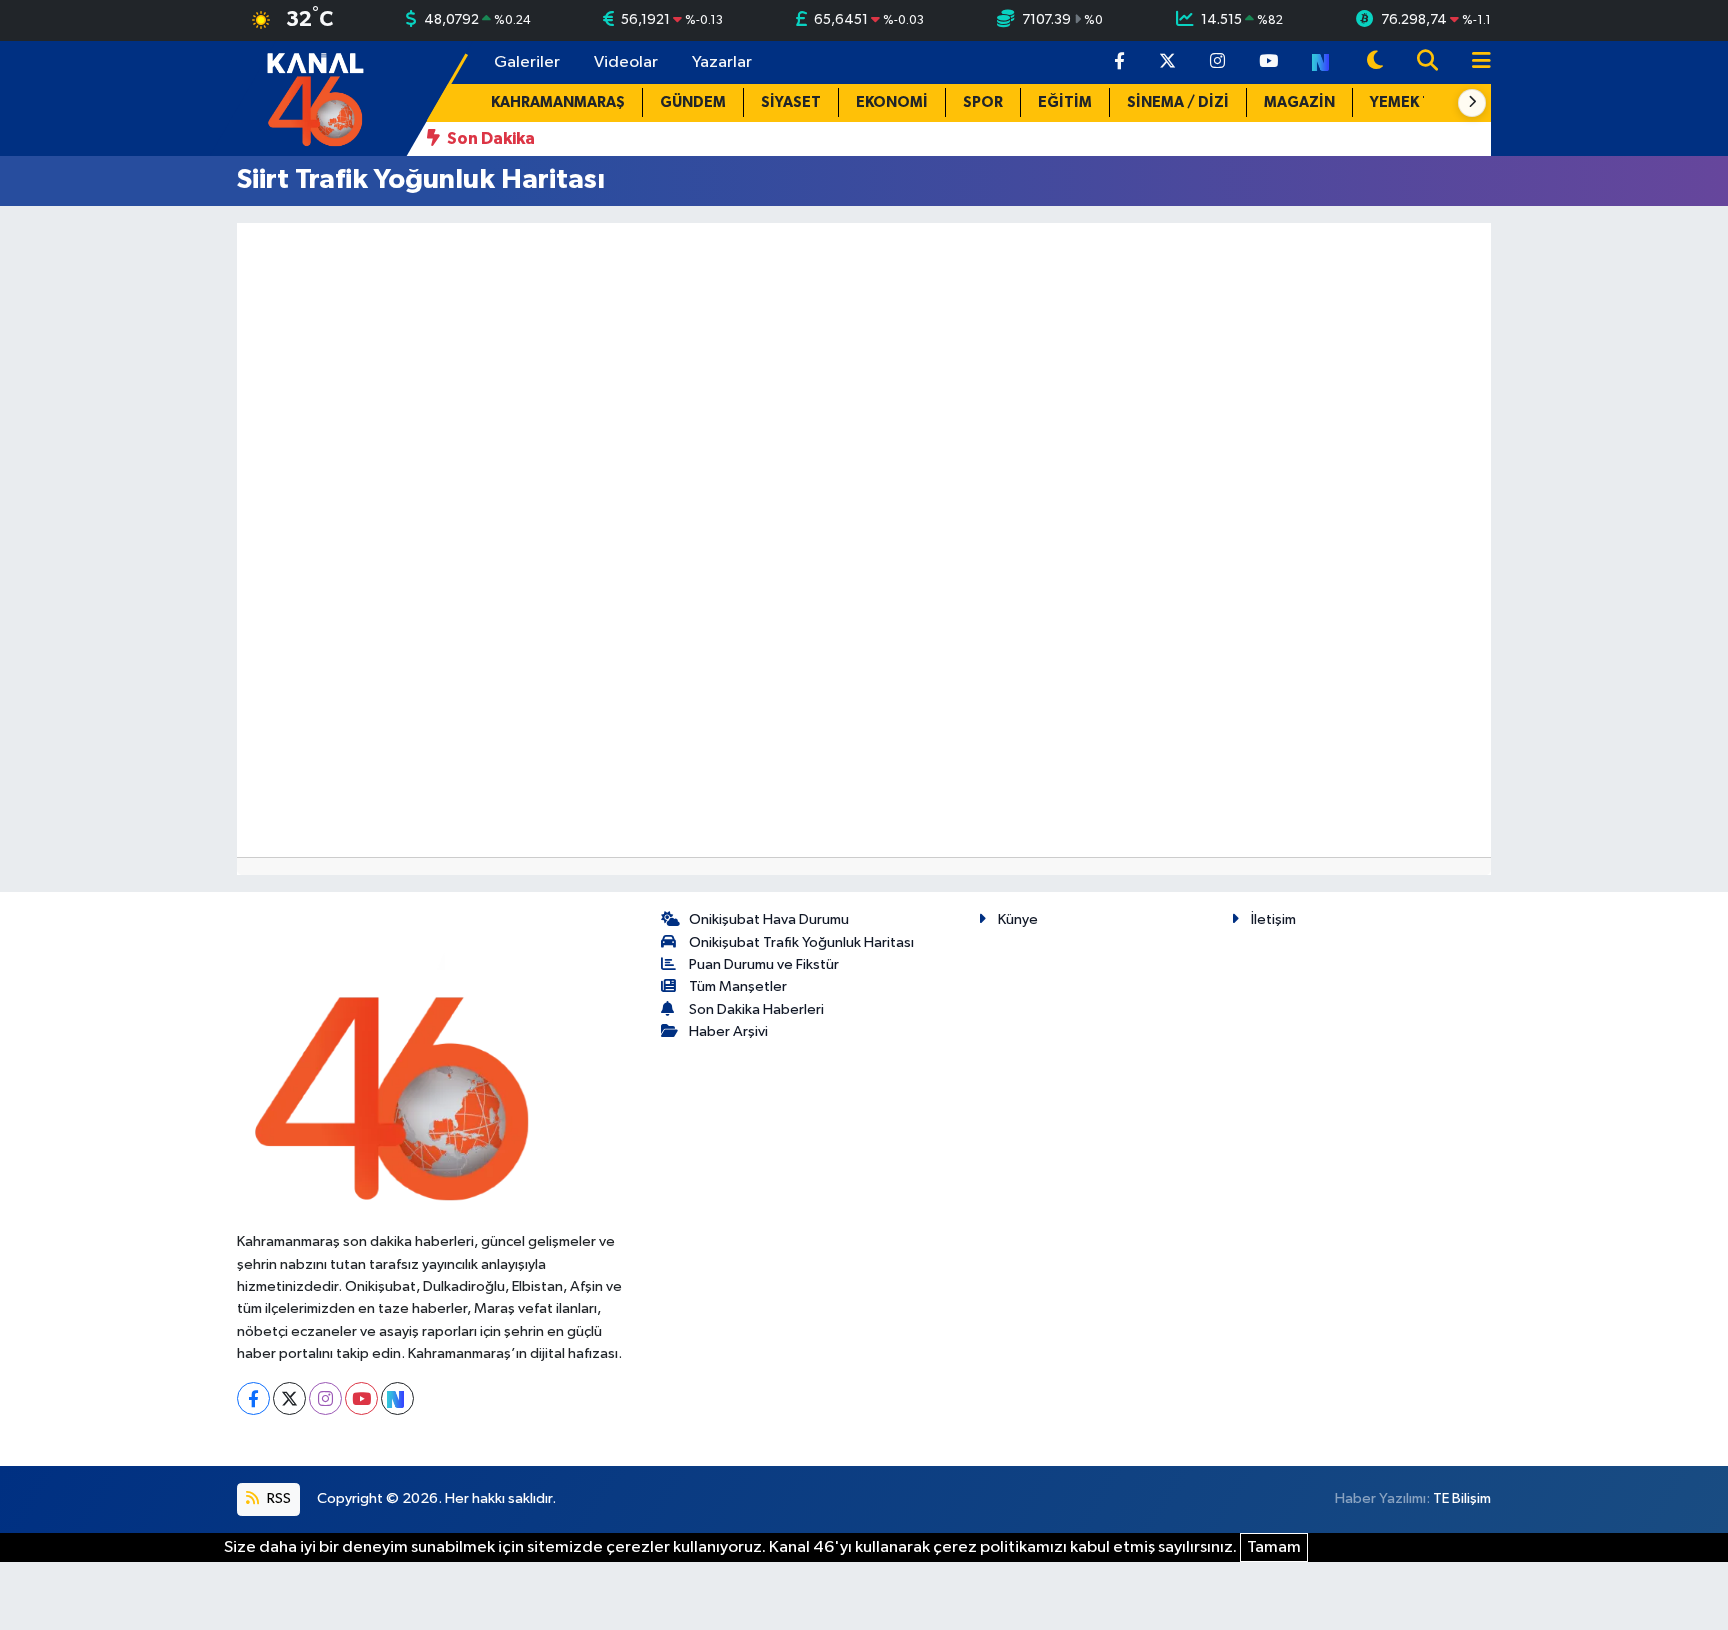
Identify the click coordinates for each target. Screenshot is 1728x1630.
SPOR (983, 102)
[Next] (397, 1398)
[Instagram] (325, 1398)
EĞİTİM (1065, 102)
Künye (1018, 919)
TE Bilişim (1462, 1498)
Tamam (1274, 1547)
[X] (289, 1398)
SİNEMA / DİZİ (1178, 102)
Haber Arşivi (728, 1031)
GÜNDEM (693, 102)
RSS (277, 1498)
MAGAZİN (1299, 102)
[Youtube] (361, 1398)
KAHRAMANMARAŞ (558, 102)
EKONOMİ (892, 102)
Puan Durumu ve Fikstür (764, 964)
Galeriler (527, 62)
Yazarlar (722, 62)
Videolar (626, 62)
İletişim (1273, 919)
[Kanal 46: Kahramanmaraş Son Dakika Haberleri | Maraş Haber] (314, 97)
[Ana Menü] (1473, 62)
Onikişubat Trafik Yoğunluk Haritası (801, 942)
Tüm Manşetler (738, 986)
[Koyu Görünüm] (1375, 62)
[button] (1472, 103)
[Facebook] (253, 1398)
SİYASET (791, 102)
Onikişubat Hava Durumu (769, 919)
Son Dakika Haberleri (756, 1009)
